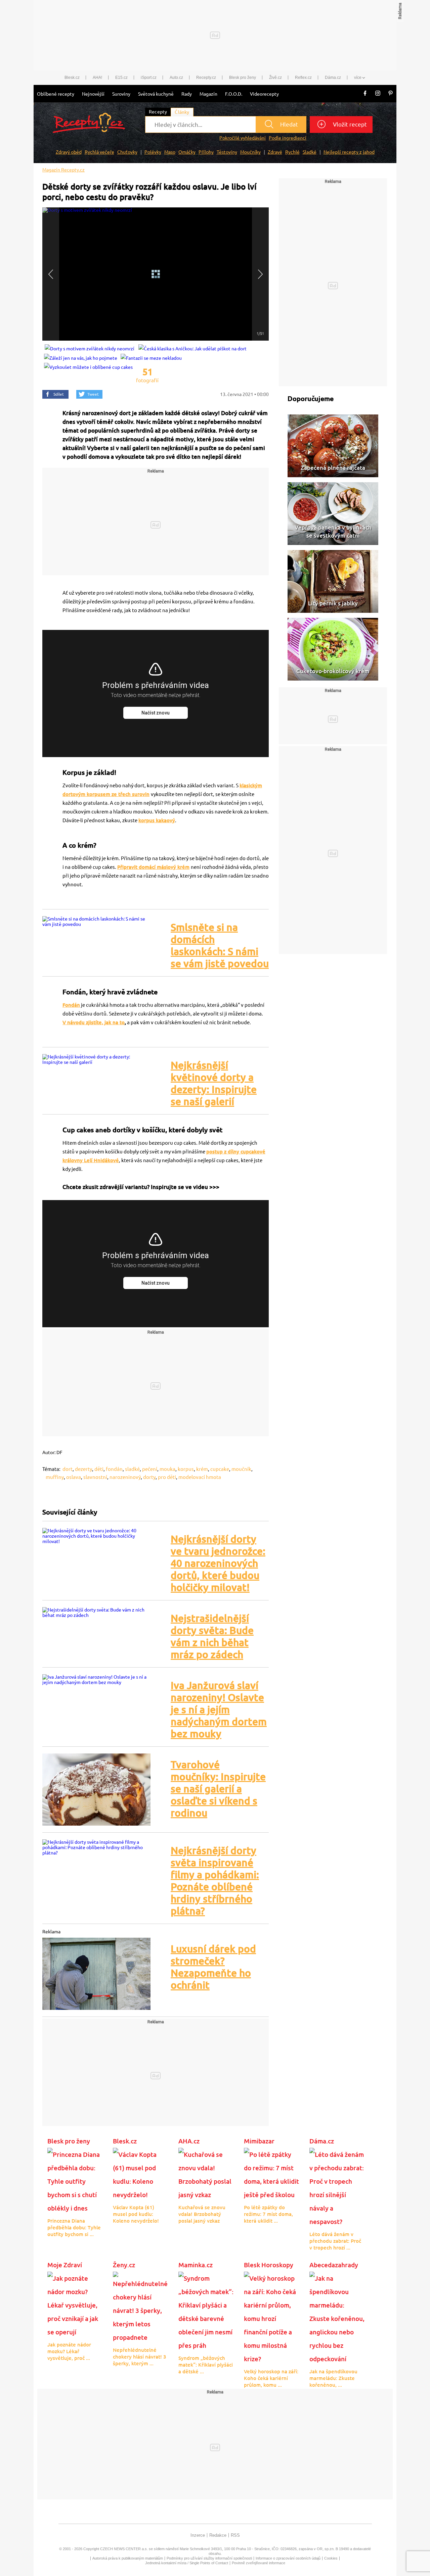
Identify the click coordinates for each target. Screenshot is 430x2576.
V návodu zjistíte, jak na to (94, 1022)
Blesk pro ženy (243, 78)
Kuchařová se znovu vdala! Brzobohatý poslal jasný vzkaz (202, 2214)
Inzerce (198, 2535)
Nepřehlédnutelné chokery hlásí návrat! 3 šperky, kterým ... (140, 2357)
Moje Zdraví (65, 2265)
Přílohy (206, 152)
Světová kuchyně (156, 94)
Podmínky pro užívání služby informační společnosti (209, 2558)
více (358, 78)
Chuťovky (127, 152)
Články (182, 112)
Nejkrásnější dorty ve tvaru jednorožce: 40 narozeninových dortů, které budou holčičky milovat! (218, 1563)
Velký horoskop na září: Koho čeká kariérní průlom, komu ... (271, 2378)
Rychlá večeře (99, 152)
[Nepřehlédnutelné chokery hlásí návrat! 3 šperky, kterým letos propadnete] (141, 2307)
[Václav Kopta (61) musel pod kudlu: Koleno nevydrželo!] (141, 2174)
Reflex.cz (303, 78)
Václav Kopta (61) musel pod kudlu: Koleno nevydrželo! (136, 2214)
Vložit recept (349, 124)
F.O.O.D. (234, 94)
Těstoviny (227, 152)
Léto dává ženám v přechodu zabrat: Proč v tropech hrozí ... (335, 2241)
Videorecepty (264, 94)
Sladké (310, 152)
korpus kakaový (157, 820)
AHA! (97, 78)
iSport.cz (149, 78)
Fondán (71, 1005)
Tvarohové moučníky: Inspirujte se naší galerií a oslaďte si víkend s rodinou (218, 1789)
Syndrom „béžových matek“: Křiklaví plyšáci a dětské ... (206, 2365)
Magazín (208, 94)
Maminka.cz (196, 2265)
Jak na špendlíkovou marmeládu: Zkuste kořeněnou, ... (333, 2378)
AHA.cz (189, 2141)
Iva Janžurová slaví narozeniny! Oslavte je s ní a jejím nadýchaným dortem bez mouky (219, 1710)
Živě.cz (275, 78)
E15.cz (121, 78)
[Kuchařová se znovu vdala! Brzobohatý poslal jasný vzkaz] (206, 2174)
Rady (187, 94)
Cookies (331, 2558)
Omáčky (187, 152)
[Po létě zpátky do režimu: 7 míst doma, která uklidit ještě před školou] (272, 2174)
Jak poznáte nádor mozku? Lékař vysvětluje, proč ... (69, 2351)
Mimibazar (259, 2141)
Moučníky (250, 152)
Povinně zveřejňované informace (259, 2563)
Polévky (153, 152)
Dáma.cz (333, 78)
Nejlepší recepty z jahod (349, 152)
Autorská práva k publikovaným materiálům (128, 2558)
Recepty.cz (206, 78)
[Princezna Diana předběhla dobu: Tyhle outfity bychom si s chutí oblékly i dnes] (75, 2181)
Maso (170, 152)
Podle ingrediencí (288, 138)
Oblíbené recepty (56, 94)
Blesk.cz (72, 78)
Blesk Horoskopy (269, 2265)
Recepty (158, 112)
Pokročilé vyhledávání (243, 138)
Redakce (218, 2535)
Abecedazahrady (334, 2265)
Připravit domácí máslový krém (153, 867)
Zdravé (275, 152)
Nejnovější (93, 94)
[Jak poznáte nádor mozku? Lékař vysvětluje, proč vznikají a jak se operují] (75, 2305)
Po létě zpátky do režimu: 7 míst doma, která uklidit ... (268, 2214)
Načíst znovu (156, 713)
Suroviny (121, 94)
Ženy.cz (124, 2265)
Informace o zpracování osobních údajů (288, 2558)
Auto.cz (176, 78)
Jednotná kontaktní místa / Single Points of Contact (187, 2563)
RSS (235, 2535)
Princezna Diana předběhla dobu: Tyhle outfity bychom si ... (74, 2227)
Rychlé (292, 152)
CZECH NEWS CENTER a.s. (124, 2549)
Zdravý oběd (69, 152)
